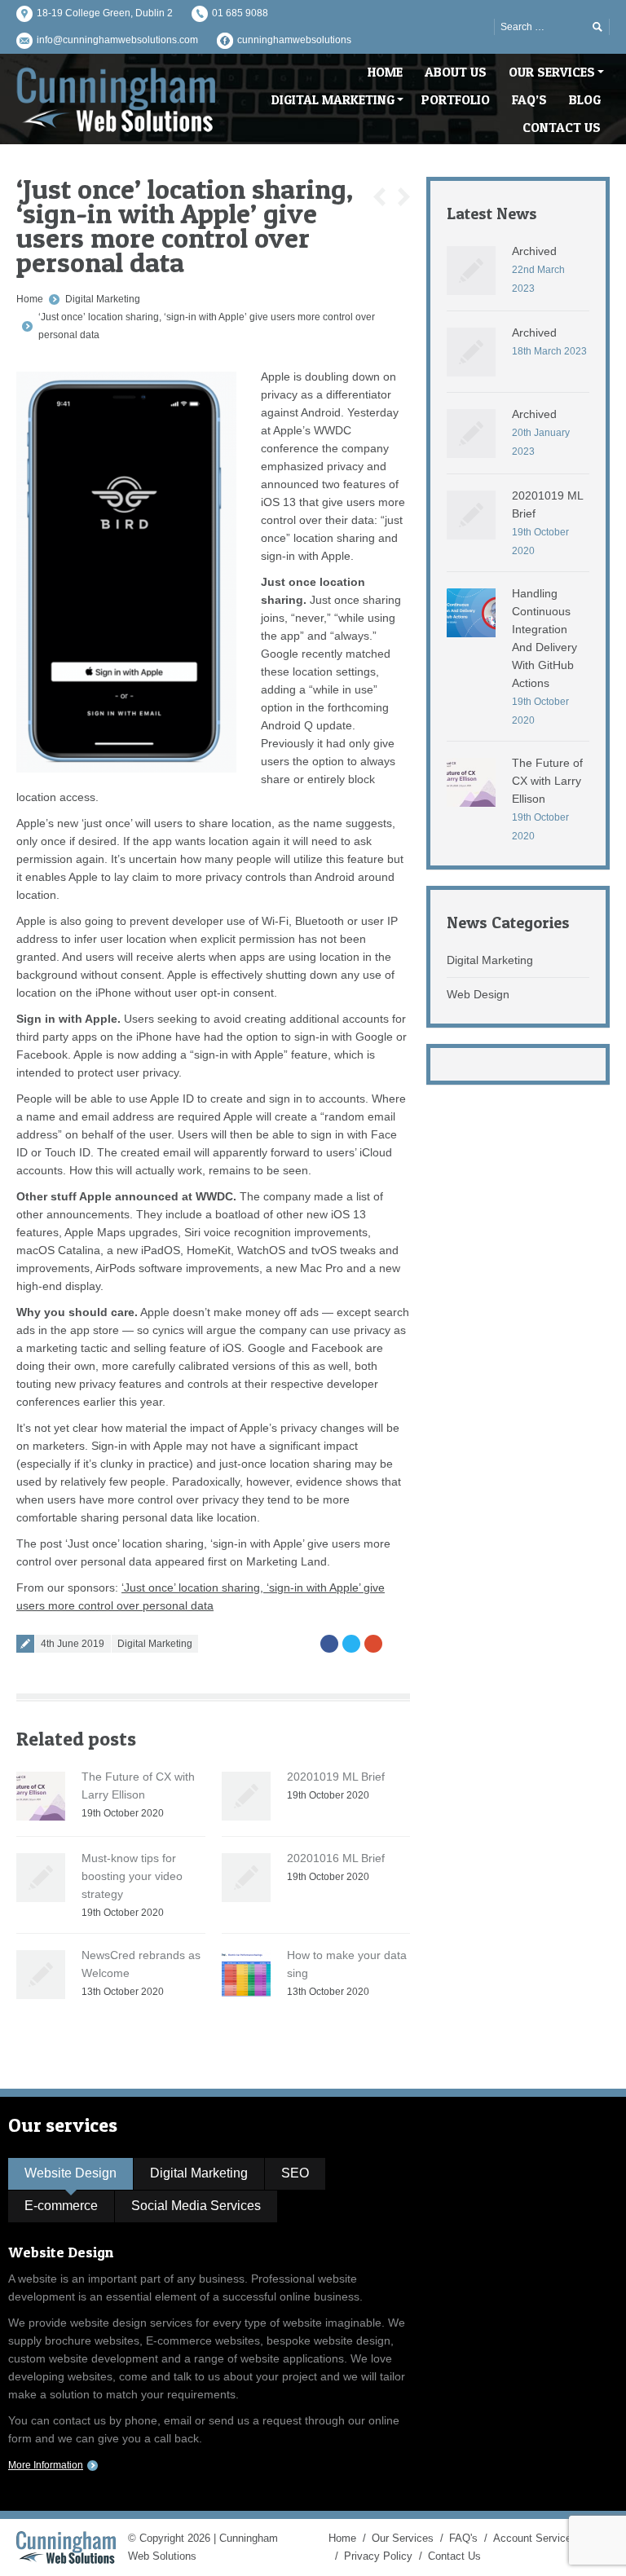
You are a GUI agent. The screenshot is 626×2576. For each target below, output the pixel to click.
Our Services (403, 2538)
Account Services (535, 2538)
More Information (46, 2465)
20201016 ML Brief (336, 1858)
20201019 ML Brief (336, 1777)
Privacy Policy (378, 2556)
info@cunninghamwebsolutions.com (117, 40)
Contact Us (454, 2556)
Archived (534, 251)
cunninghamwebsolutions (294, 40)
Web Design (478, 994)
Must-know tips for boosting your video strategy (132, 1876)
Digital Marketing (103, 299)
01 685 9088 (240, 13)
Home (30, 299)
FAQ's (463, 2538)
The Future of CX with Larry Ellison (547, 781)
